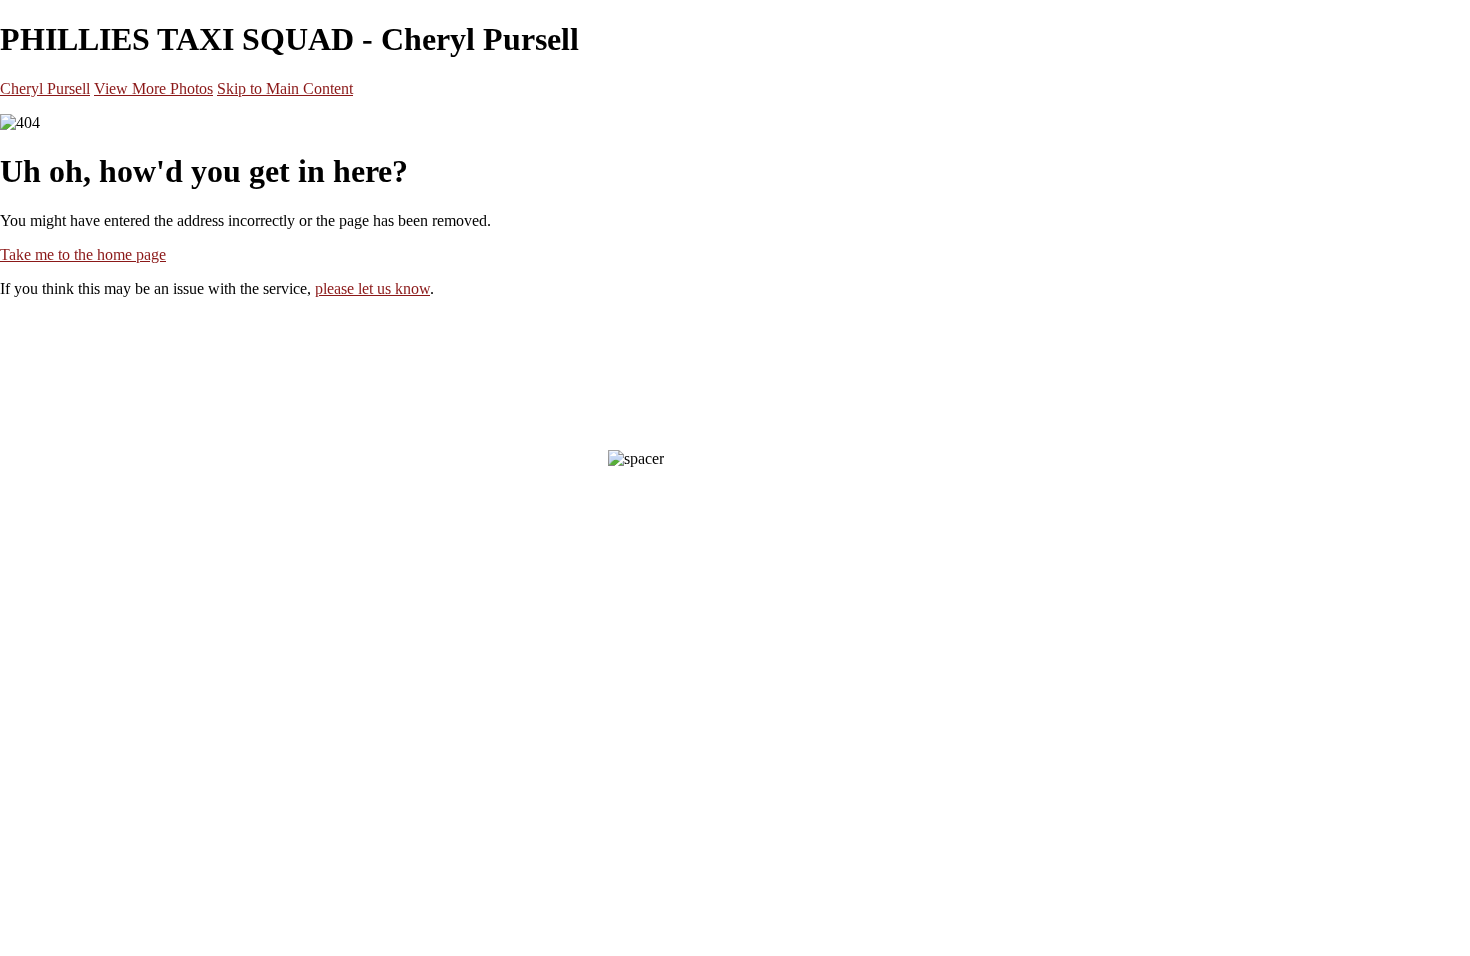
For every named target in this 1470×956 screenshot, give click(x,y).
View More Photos (153, 88)
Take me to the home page (83, 254)
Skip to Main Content (285, 88)
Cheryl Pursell (45, 88)
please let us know (372, 288)
